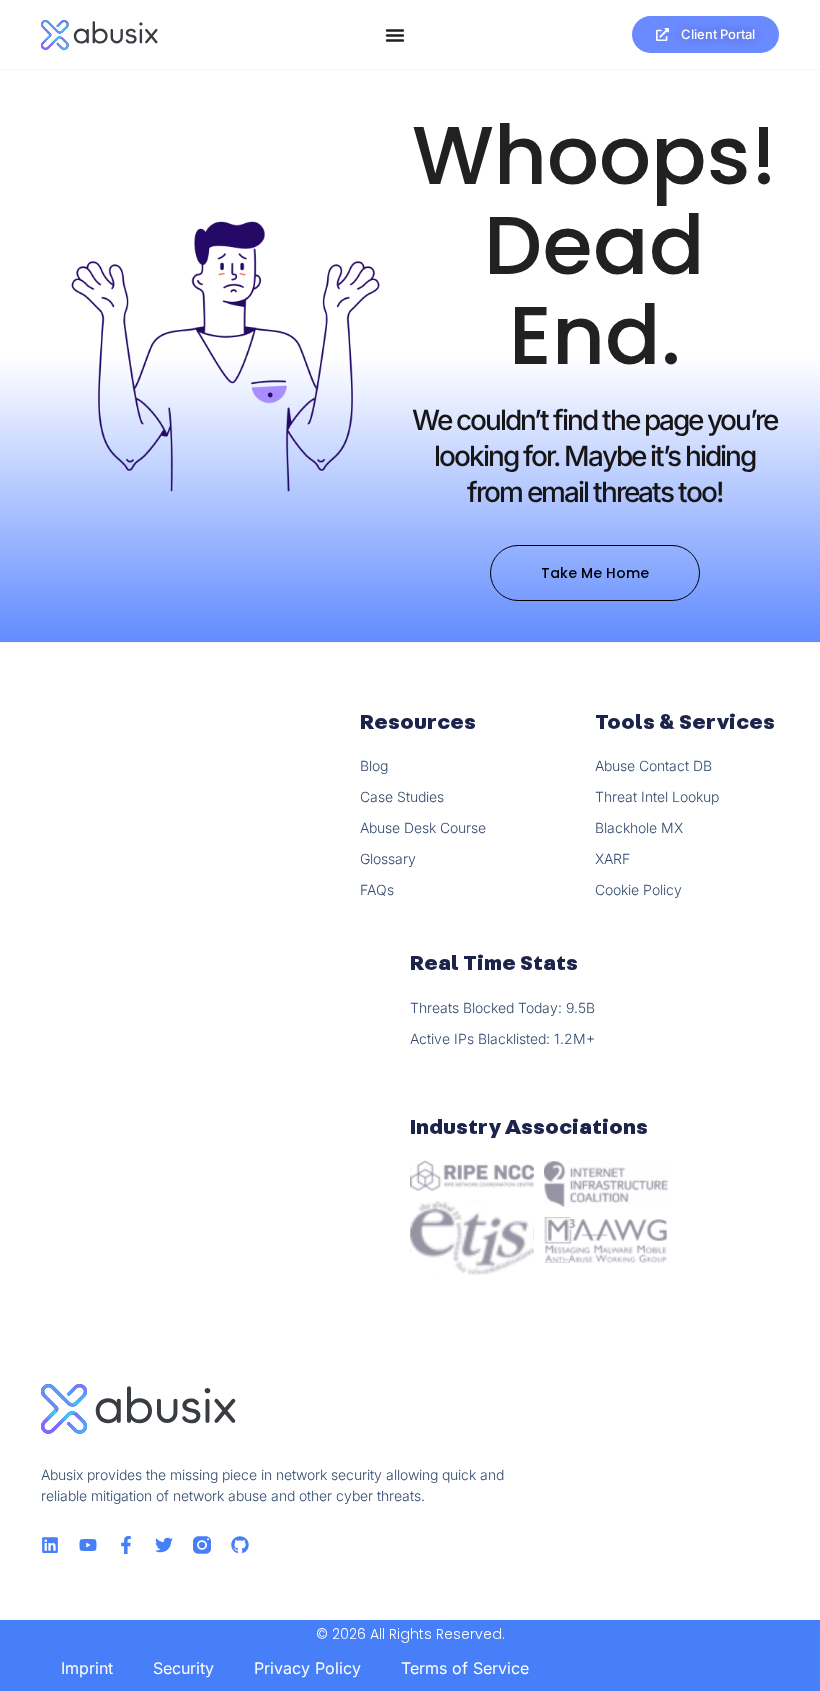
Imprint (87, 1668)
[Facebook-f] (126, 1545)
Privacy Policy (307, 1668)
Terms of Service (465, 1668)
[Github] (240, 1545)
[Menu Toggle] (395, 35)
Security (183, 1668)
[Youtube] (88, 1545)
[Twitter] (164, 1545)
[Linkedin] (50, 1545)
